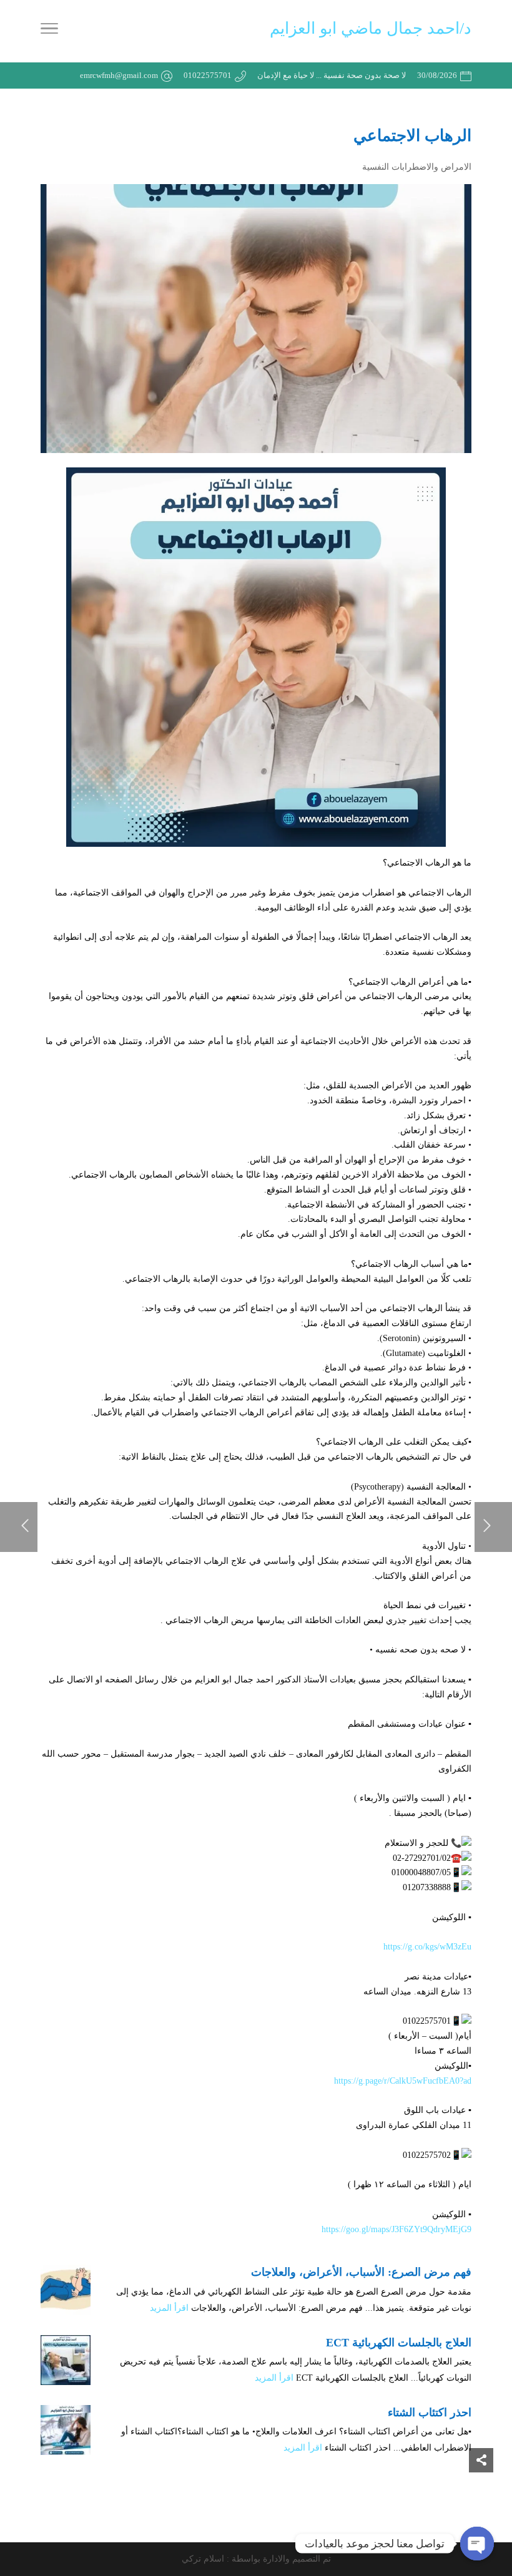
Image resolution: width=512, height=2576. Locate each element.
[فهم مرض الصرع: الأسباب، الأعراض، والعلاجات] (66, 2290)
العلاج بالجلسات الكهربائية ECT (399, 2343)
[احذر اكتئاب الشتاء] (66, 2430)
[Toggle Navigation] (49, 31)
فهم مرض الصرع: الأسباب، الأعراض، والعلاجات (361, 2272)
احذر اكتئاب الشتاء (430, 2413)
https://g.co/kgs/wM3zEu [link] (427, 1947)
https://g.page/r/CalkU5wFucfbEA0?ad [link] (403, 2081)
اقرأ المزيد (169, 2308)
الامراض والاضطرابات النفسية (417, 167)
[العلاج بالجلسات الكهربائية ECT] (66, 2360)
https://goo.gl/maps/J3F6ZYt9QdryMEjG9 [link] (396, 2229)
